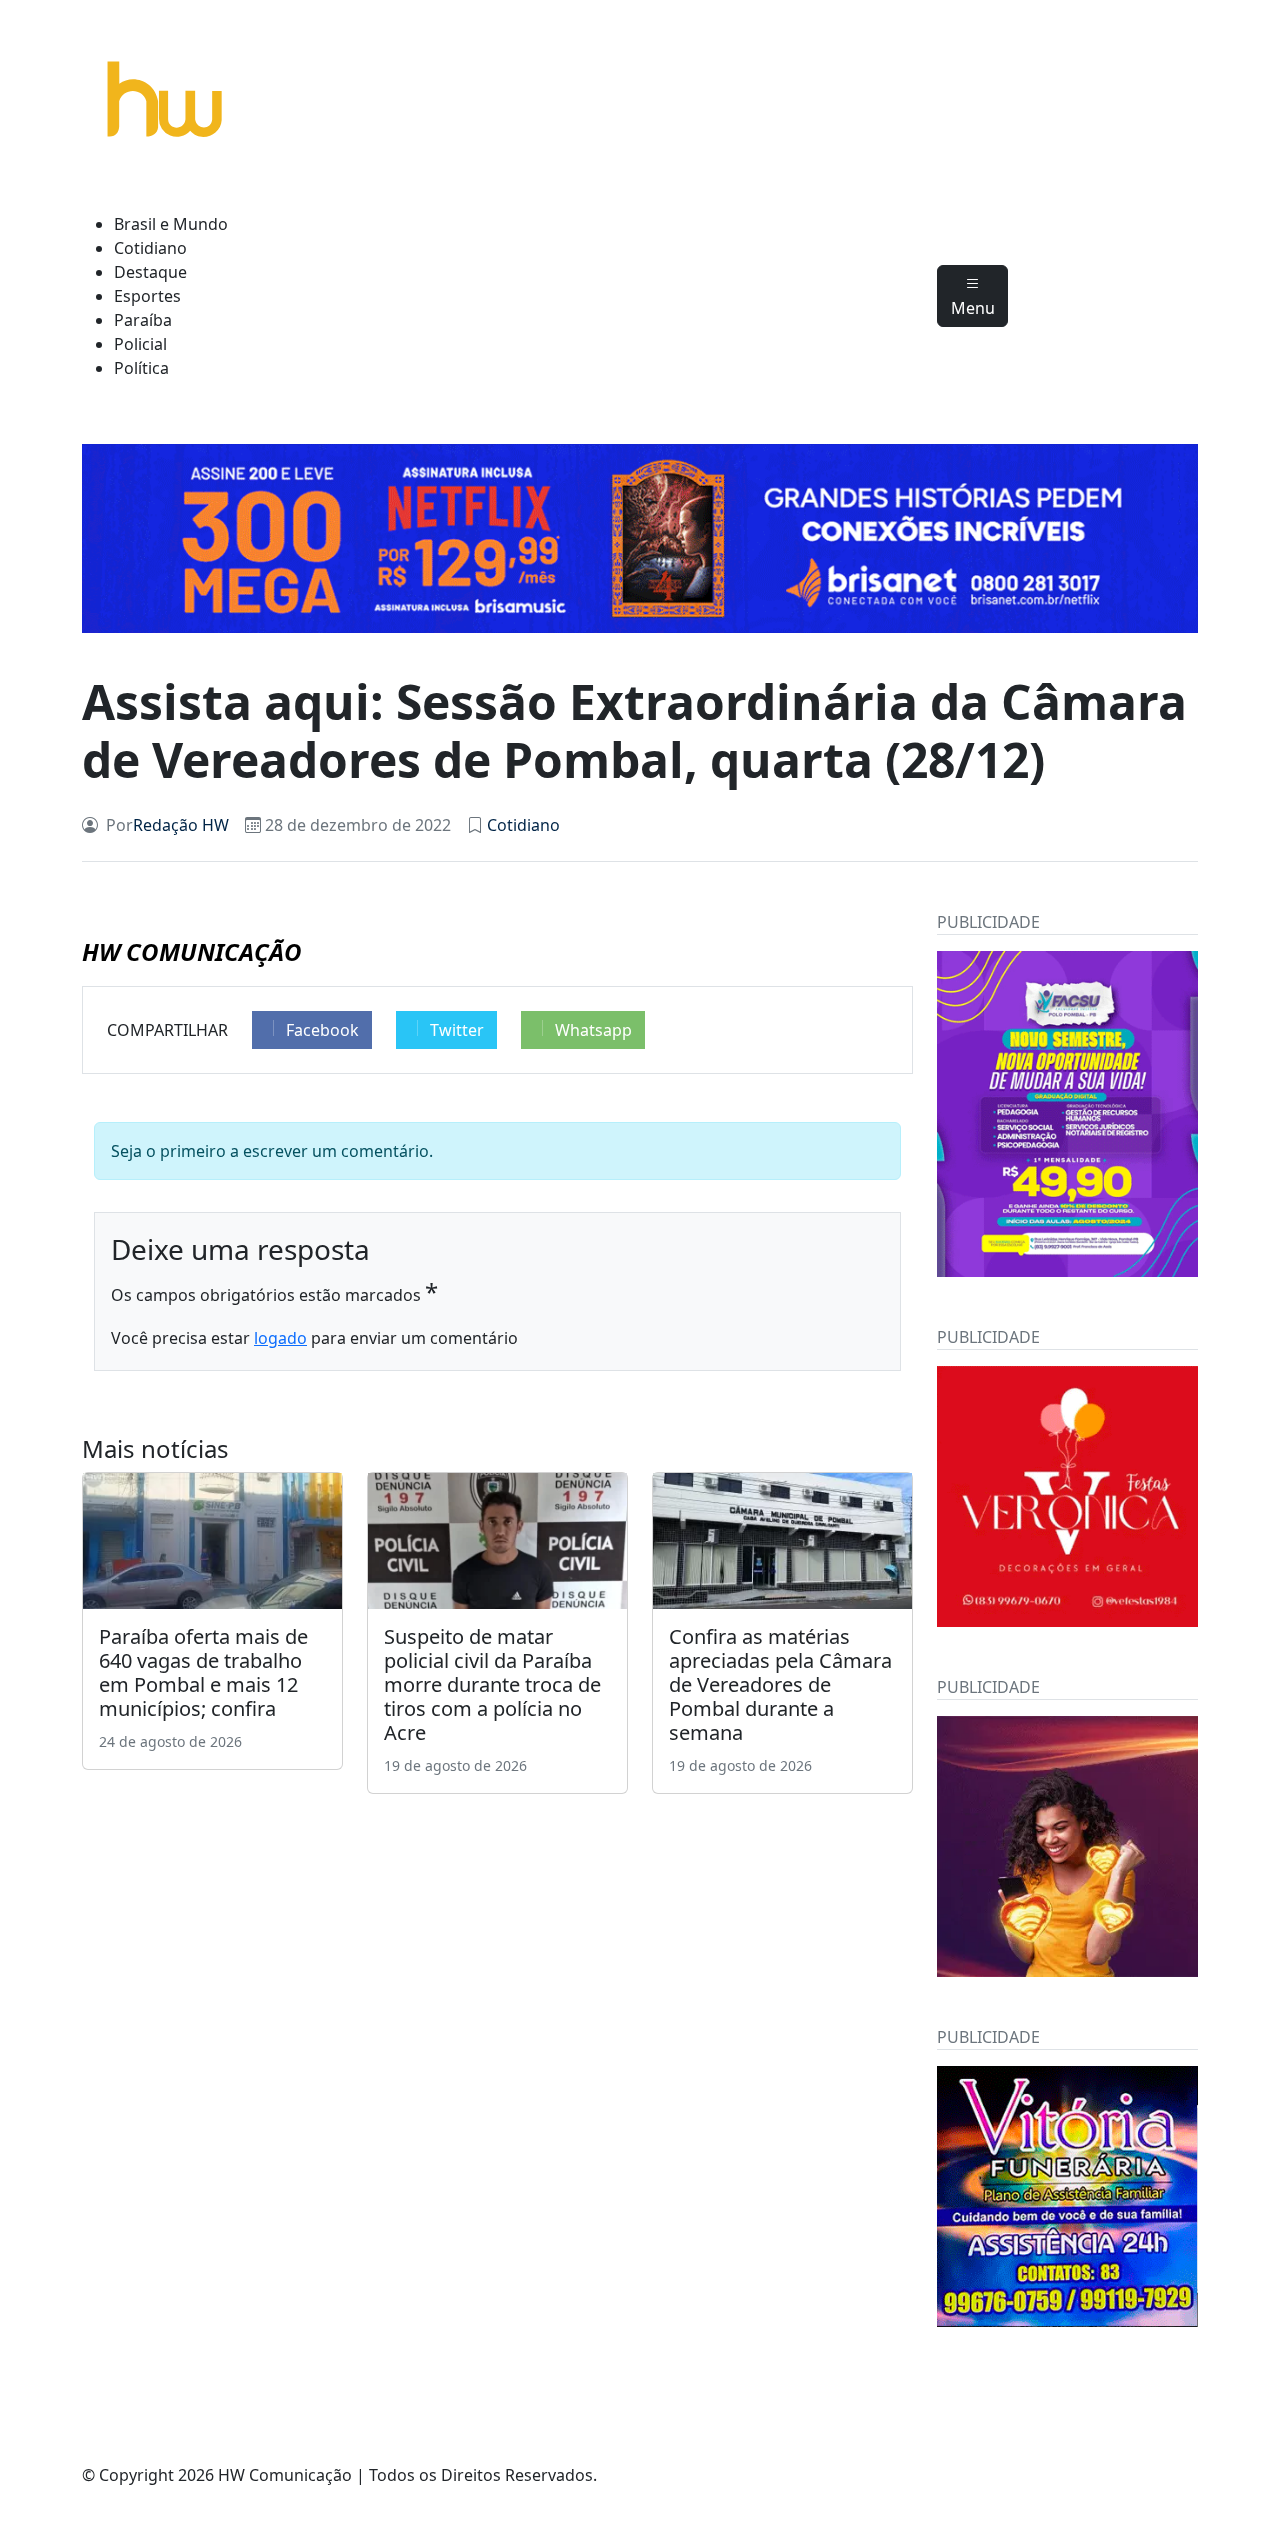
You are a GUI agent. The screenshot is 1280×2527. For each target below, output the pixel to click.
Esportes (147, 296)
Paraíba (143, 320)
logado (280, 1338)
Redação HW (181, 825)
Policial (140, 344)
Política (141, 368)
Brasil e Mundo (171, 224)
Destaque (150, 272)
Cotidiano (150, 248)
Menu (973, 308)
